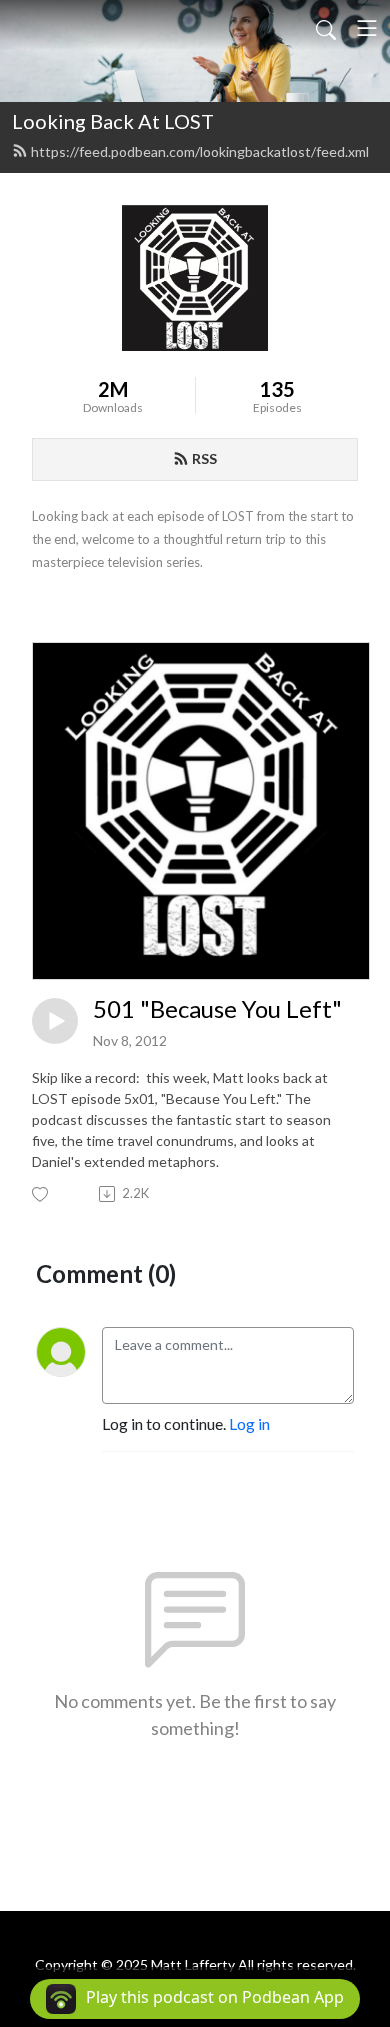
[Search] (326, 28)
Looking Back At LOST (113, 121)
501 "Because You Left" (217, 1009)
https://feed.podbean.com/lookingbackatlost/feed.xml (200, 151)
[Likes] (41, 1194)
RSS (204, 458)
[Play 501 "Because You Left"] (55, 1021)
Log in (249, 1423)
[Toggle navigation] (367, 28)
